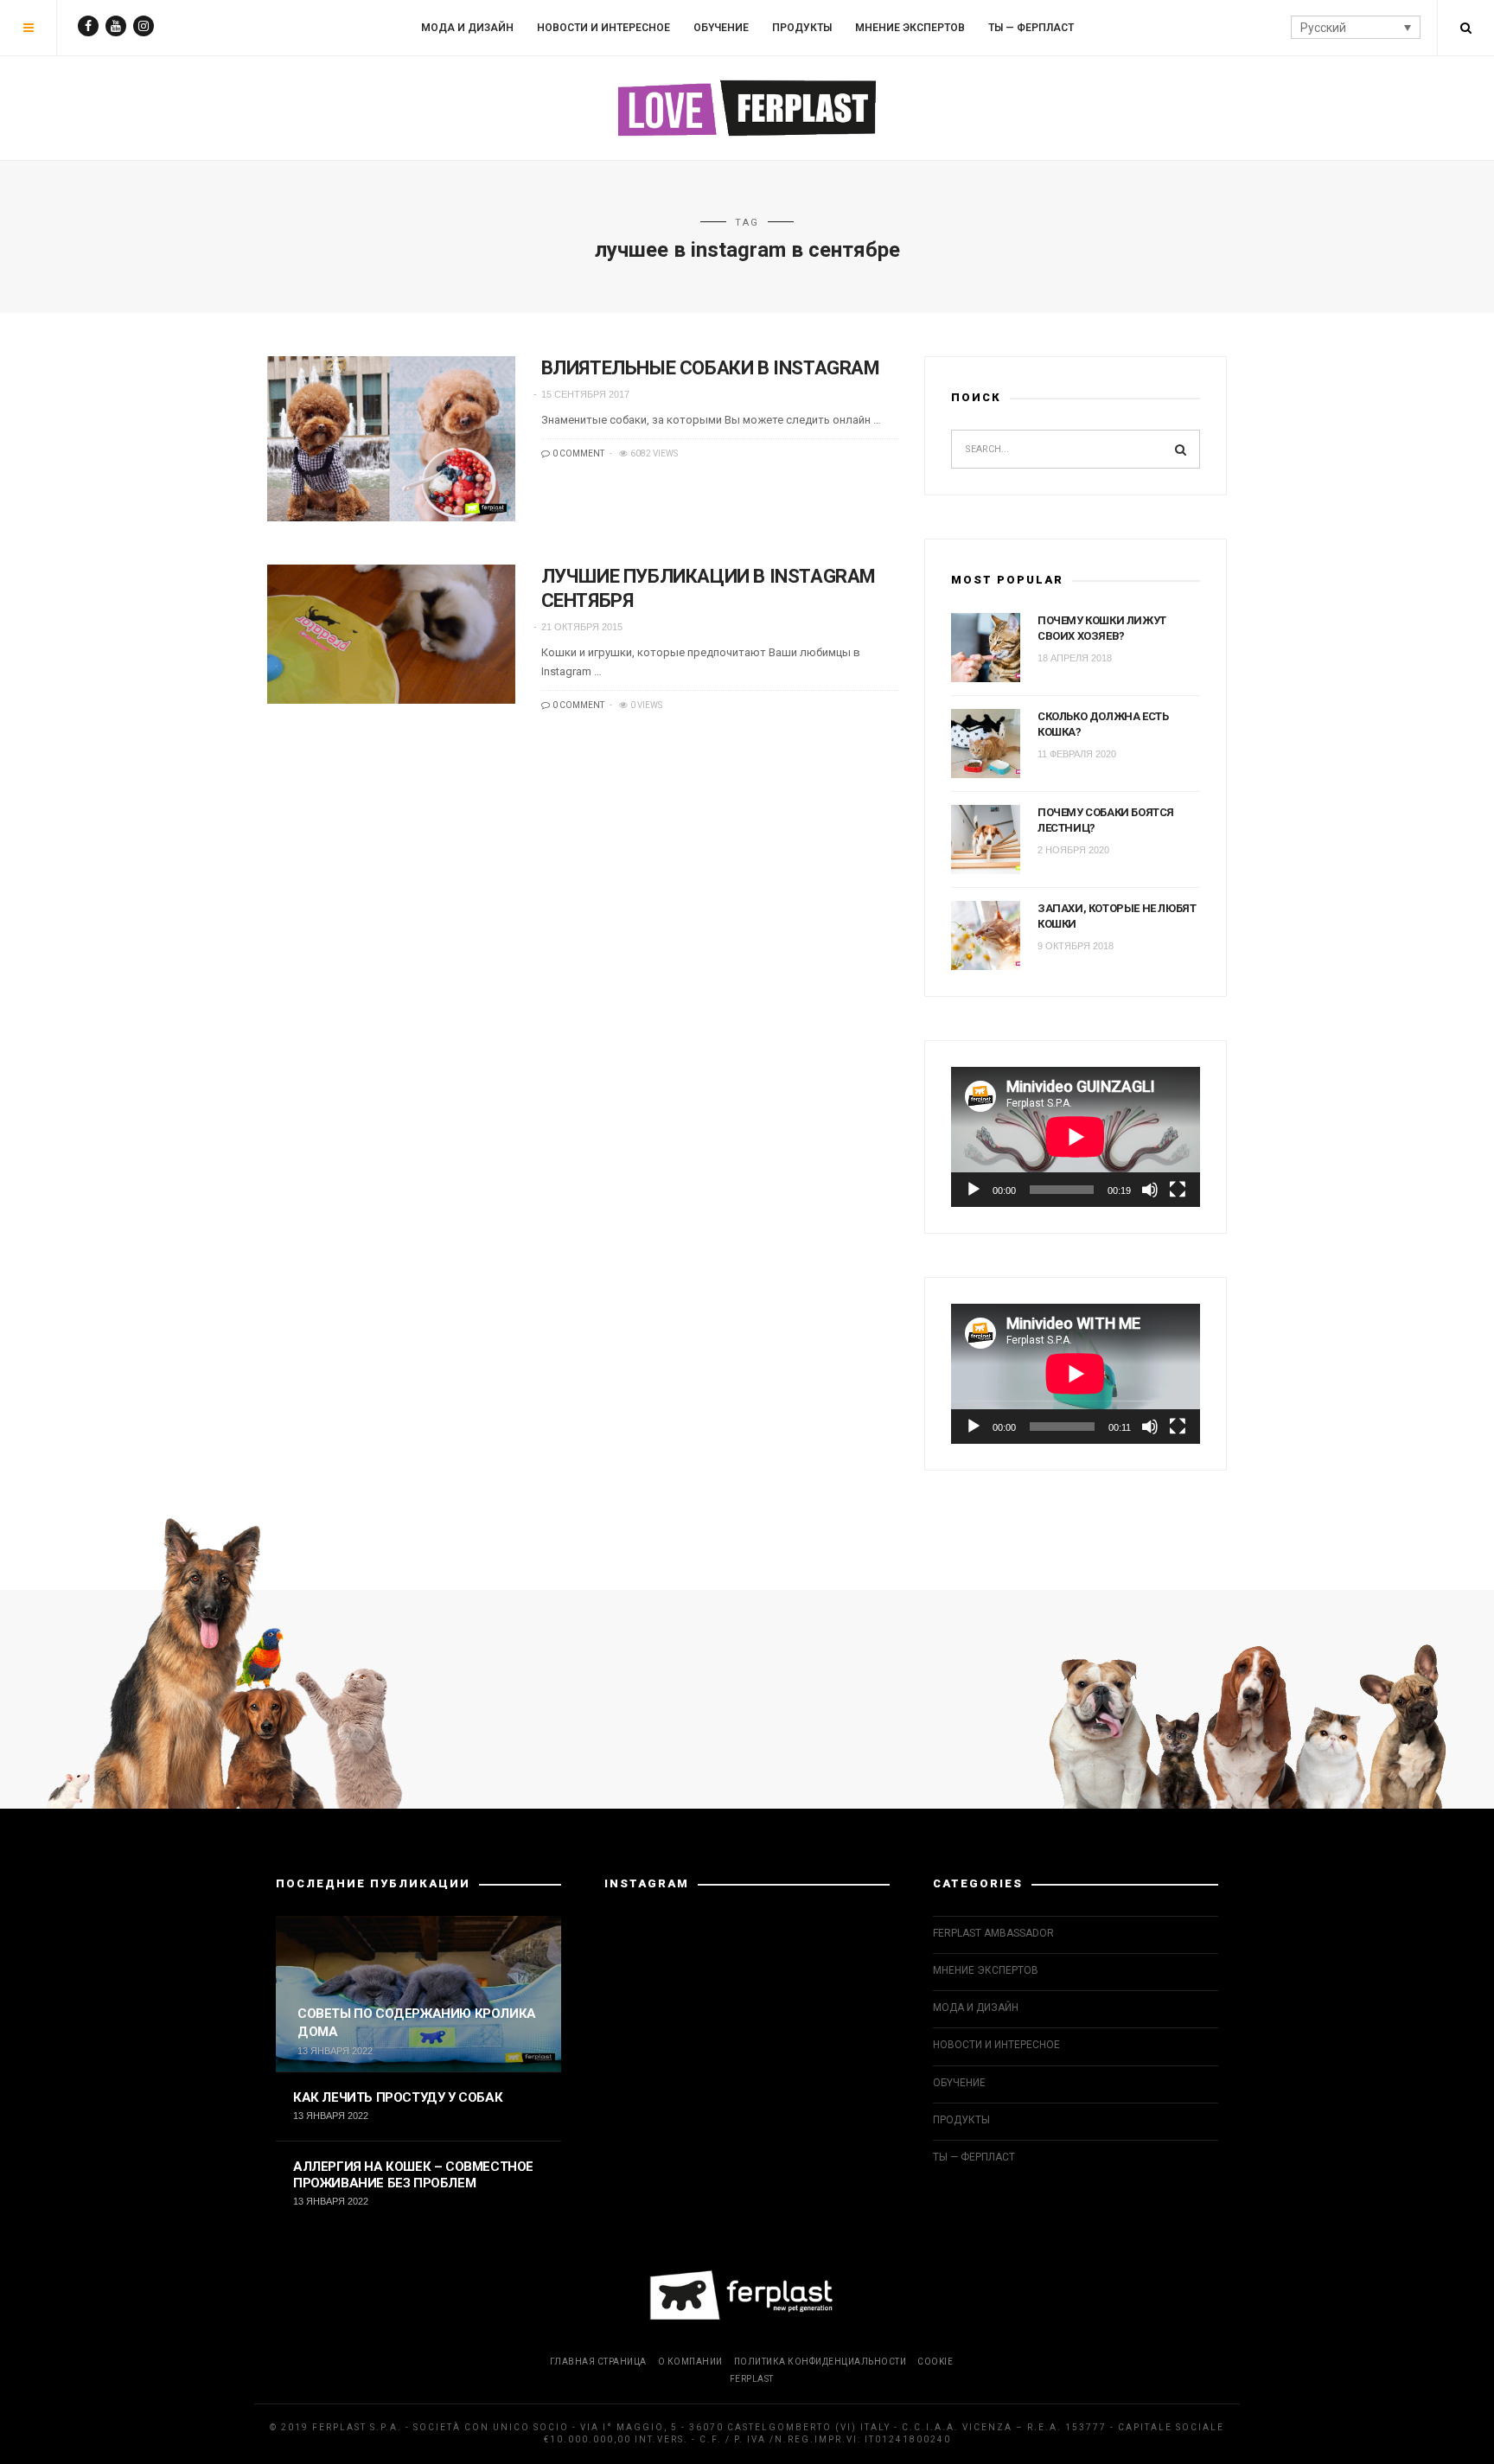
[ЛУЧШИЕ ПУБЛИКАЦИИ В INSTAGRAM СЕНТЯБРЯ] (391, 634)
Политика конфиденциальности (820, 2362)
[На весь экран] (1178, 1190)
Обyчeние (721, 28)
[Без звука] (1150, 1190)
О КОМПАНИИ (690, 2362)
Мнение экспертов (910, 28)
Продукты (802, 28)
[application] (1076, 1137)
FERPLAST (752, 2379)
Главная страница (598, 2362)
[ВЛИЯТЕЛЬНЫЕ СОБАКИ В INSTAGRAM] (391, 439)
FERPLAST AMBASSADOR (993, 1933)
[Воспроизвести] (974, 1190)
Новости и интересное (603, 28)
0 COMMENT (578, 453)
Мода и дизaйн (467, 28)
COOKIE (935, 2362)
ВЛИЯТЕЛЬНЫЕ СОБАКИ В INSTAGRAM (711, 368)
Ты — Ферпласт (1031, 28)
